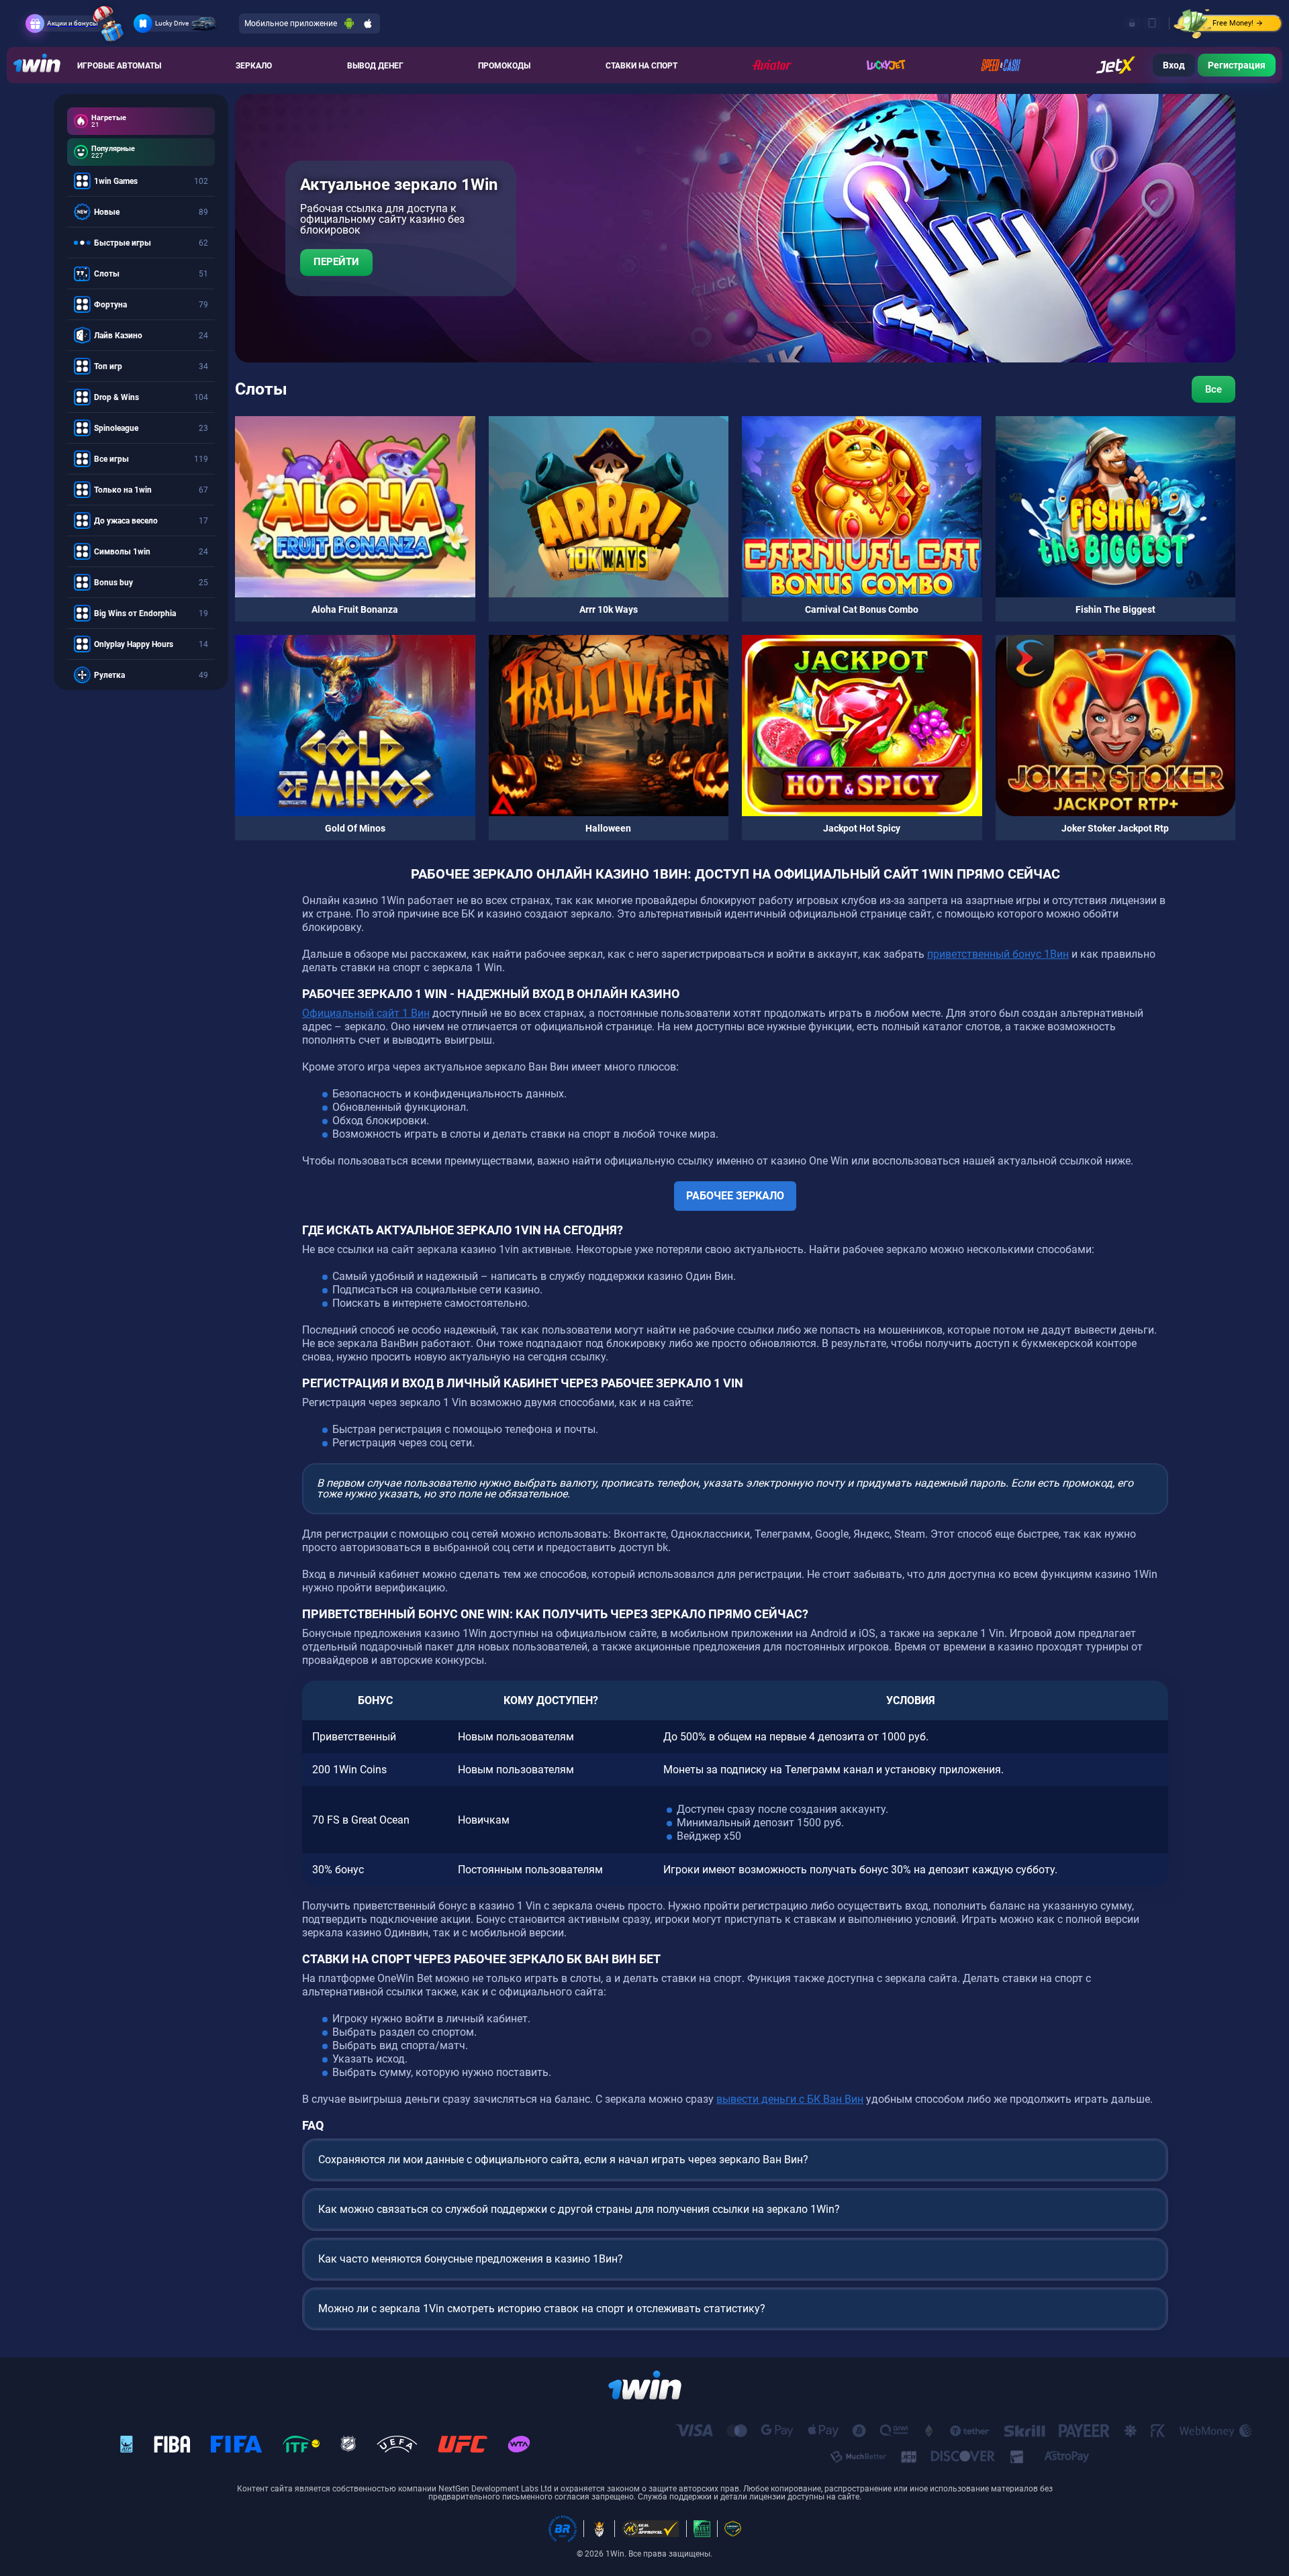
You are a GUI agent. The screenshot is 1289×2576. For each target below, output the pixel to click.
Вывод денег (375, 66)
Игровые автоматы (119, 66)
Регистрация (1237, 65)
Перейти (336, 262)
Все (1213, 389)
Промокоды (504, 66)
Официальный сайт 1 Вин (366, 1013)
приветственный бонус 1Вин (998, 954)
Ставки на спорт (641, 66)
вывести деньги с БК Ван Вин (790, 2099)
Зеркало (254, 66)
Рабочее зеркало (735, 1196)
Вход (1174, 65)
